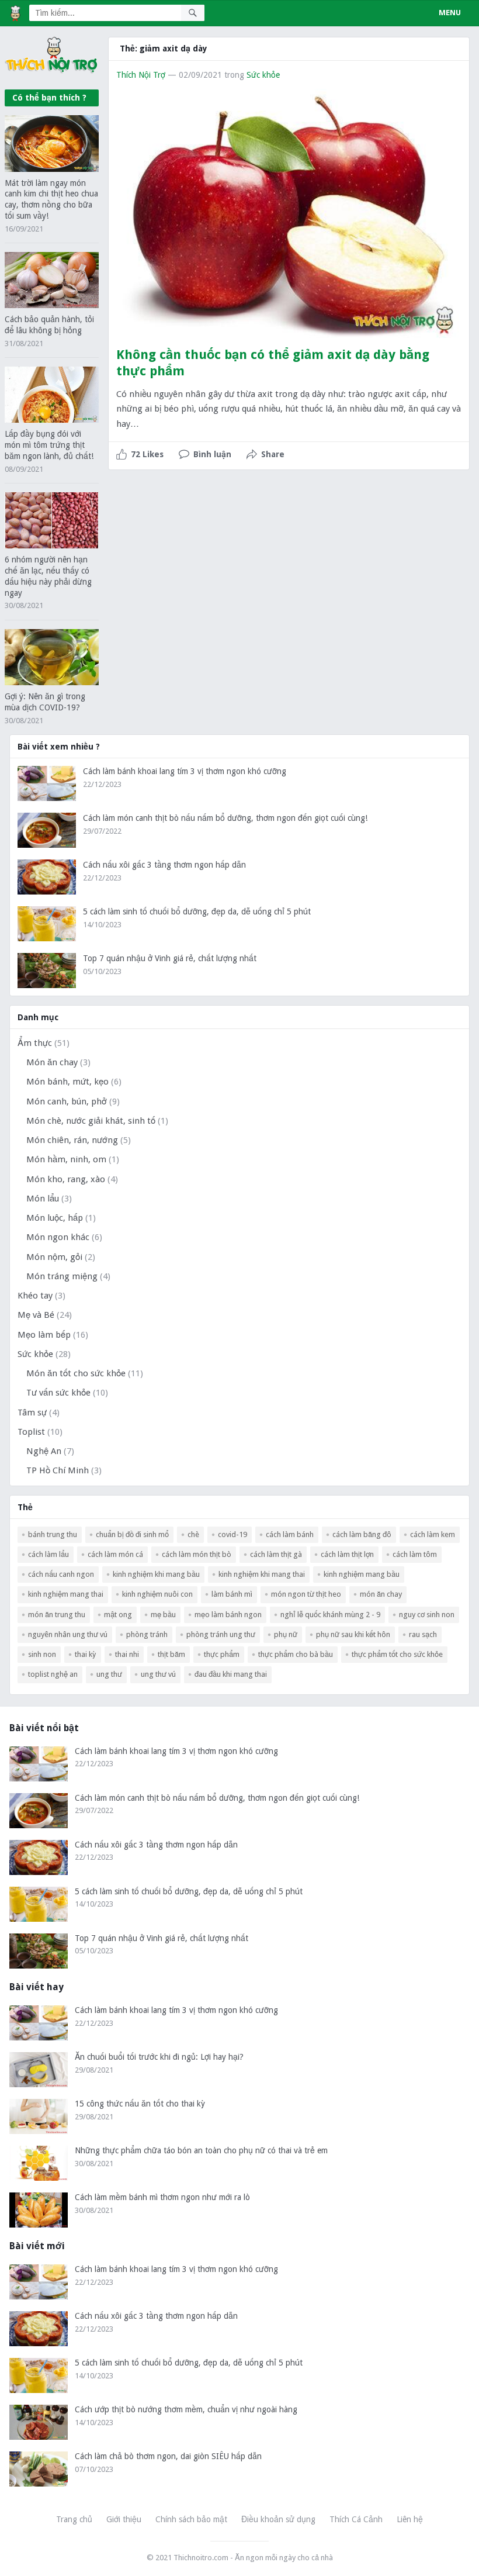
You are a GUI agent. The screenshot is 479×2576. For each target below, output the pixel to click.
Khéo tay (35, 1296)
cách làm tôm (415, 1554)
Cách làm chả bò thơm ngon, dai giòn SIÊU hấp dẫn (168, 2456)
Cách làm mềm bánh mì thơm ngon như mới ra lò (162, 2197)
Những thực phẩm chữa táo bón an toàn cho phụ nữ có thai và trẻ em (201, 2150)
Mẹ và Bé (36, 1315)
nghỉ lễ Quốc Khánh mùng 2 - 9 (330, 1615)
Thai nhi (127, 1654)
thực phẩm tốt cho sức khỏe (397, 1654)
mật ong (118, 1615)
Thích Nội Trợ (141, 75)
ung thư (109, 1674)
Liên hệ (410, 2519)
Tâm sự (32, 1413)
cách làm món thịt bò (197, 1554)
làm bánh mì (232, 1594)
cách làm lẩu (48, 1554)
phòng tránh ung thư (221, 1634)
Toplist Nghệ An (53, 1674)
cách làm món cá (115, 1554)
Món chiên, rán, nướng (72, 1140)
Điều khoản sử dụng (278, 2519)
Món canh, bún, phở (67, 1101)
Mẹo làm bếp (44, 1335)
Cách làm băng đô (362, 1534)
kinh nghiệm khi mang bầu (156, 1574)
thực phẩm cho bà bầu (296, 1654)
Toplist (31, 1432)
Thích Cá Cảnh (356, 2519)
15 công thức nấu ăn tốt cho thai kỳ (140, 2104)
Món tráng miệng (62, 1276)
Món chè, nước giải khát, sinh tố (91, 1121)
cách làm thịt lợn (347, 1554)
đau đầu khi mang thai (231, 1674)
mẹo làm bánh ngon (228, 1615)
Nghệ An (44, 1451)
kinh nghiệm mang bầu (362, 1574)
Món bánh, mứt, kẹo (67, 1082)
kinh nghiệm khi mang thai (262, 1574)
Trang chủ (74, 2519)
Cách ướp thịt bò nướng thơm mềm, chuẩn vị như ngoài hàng (186, 2409)
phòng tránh (147, 1634)
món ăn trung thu (57, 1615)
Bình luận (212, 454)
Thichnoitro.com (201, 2558)
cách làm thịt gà (276, 1554)
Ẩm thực (35, 1043)
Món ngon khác (58, 1237)
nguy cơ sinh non (427, 1615)
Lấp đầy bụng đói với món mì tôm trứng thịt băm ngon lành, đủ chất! (49, 445)
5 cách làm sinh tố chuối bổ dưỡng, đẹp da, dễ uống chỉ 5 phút (197, 911)
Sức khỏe (263, 75)
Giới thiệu (124, 2519)
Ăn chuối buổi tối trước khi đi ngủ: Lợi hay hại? (159, 2057)
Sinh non (42, 1654)
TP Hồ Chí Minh (58, 1470)
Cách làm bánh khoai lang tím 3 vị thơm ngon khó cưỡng (185, 771)
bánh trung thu (53, 1534)
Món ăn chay (52, 1062)
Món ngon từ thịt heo (306, 1594)
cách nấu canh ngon (61, 1574)
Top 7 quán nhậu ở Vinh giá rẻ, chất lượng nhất (170, 958)
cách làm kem (433, 1534)
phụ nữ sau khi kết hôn (353, 1634)
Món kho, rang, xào (66, 1179)
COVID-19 (232, 1534)
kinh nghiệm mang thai (66, 1594)
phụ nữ (286, 1634)
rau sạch (423, 1634)
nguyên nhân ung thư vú (68, 1634)
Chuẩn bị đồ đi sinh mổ (132, 1534)
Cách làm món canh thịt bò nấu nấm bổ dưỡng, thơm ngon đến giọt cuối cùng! (225, 818)
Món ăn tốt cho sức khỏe (76, 1373)
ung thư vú (158, 1674)
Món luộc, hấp (55, 1218)
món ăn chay (381, 1594)
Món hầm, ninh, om (66, 1159)
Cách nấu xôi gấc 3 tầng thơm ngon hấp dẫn (164, 865)
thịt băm (171, 1654)
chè (193, 1534)
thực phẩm (222, 1654)
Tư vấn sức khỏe (58, 1393)
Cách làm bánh (290, 1534)
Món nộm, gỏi (54, 1257)
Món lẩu (43, 1199)
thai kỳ (86, 1654)
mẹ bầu (163, 1615)
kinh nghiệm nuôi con (157, 1594)
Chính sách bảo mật (191, 2519)
